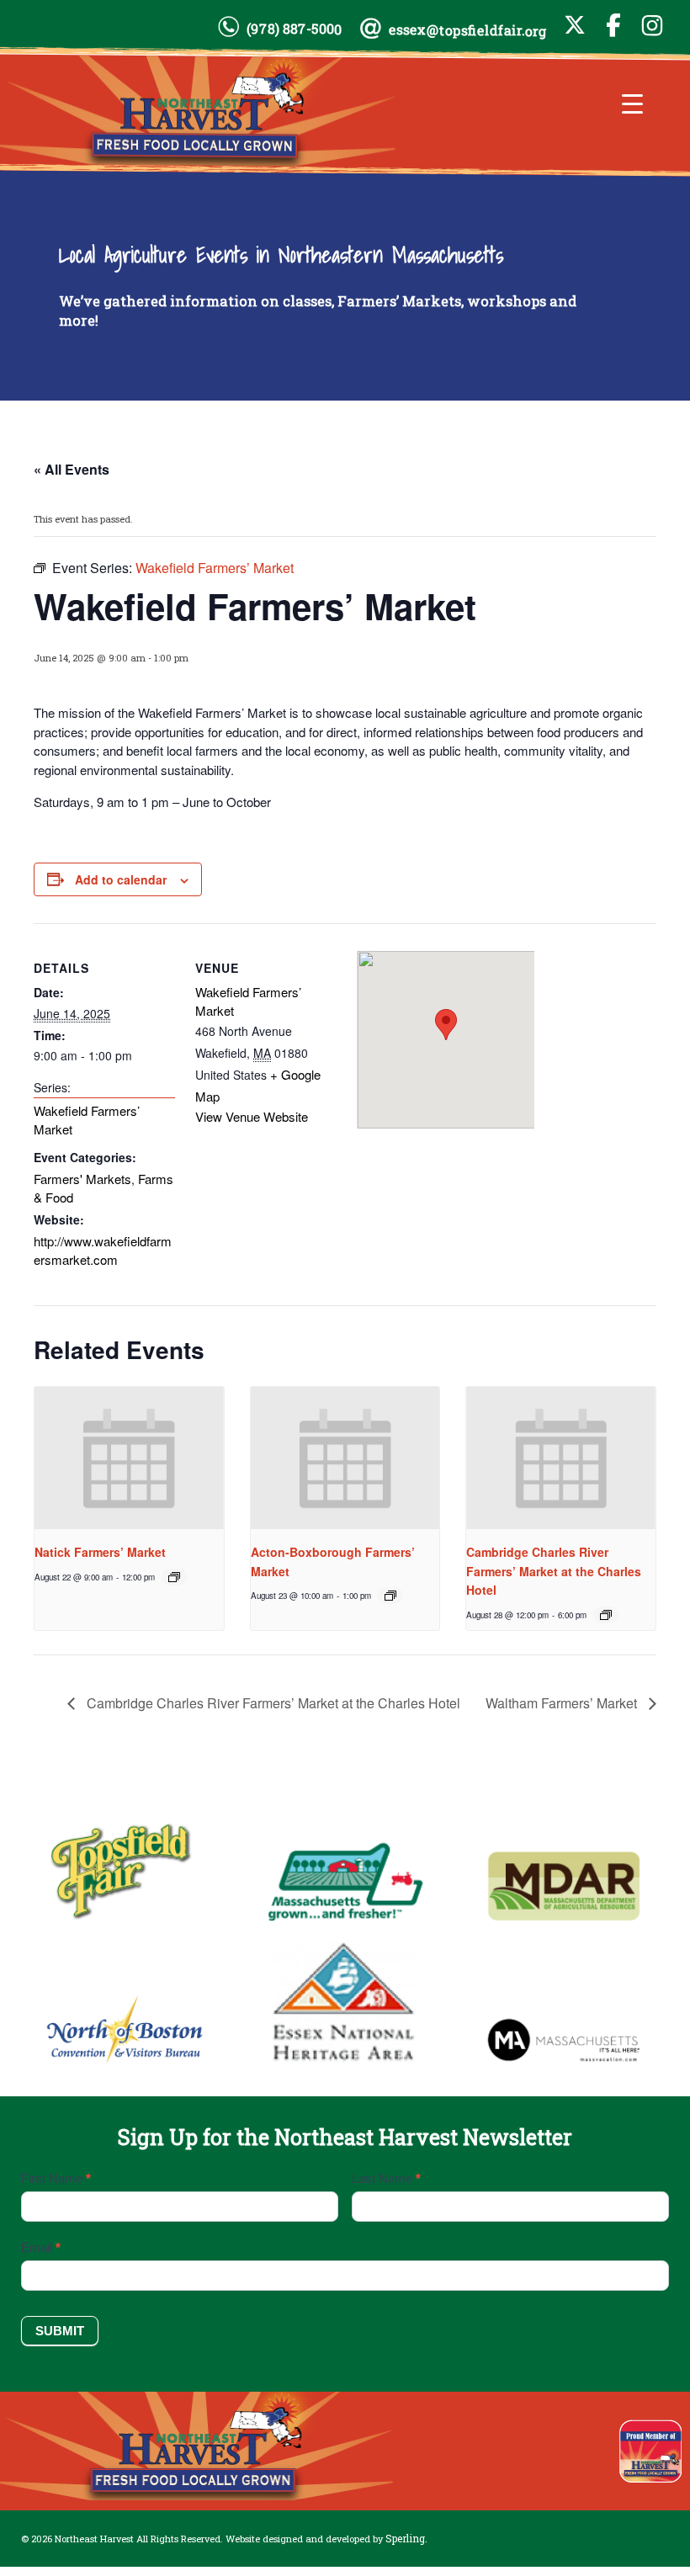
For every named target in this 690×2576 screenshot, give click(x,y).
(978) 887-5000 (294, 29)
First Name (56, 2178)
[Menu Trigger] (632, 103)
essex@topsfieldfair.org (468, 30)
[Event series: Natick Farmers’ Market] (174, 1577)
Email (41, 2247)
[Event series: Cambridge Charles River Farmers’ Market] (606, 1615)
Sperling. (406, 2538)
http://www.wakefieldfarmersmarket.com (103, 1250)
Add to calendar (121, 879)
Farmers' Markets (82, 1179)
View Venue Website (252, 1116)
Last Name (386, 2178)
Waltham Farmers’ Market (563, 1703)
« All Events (72, 469)
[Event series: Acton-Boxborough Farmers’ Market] (390, 1596)
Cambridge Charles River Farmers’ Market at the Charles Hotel (554, 1571)
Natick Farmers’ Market (100, 1552)
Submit (60, 2331)
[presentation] (129, 1458)
